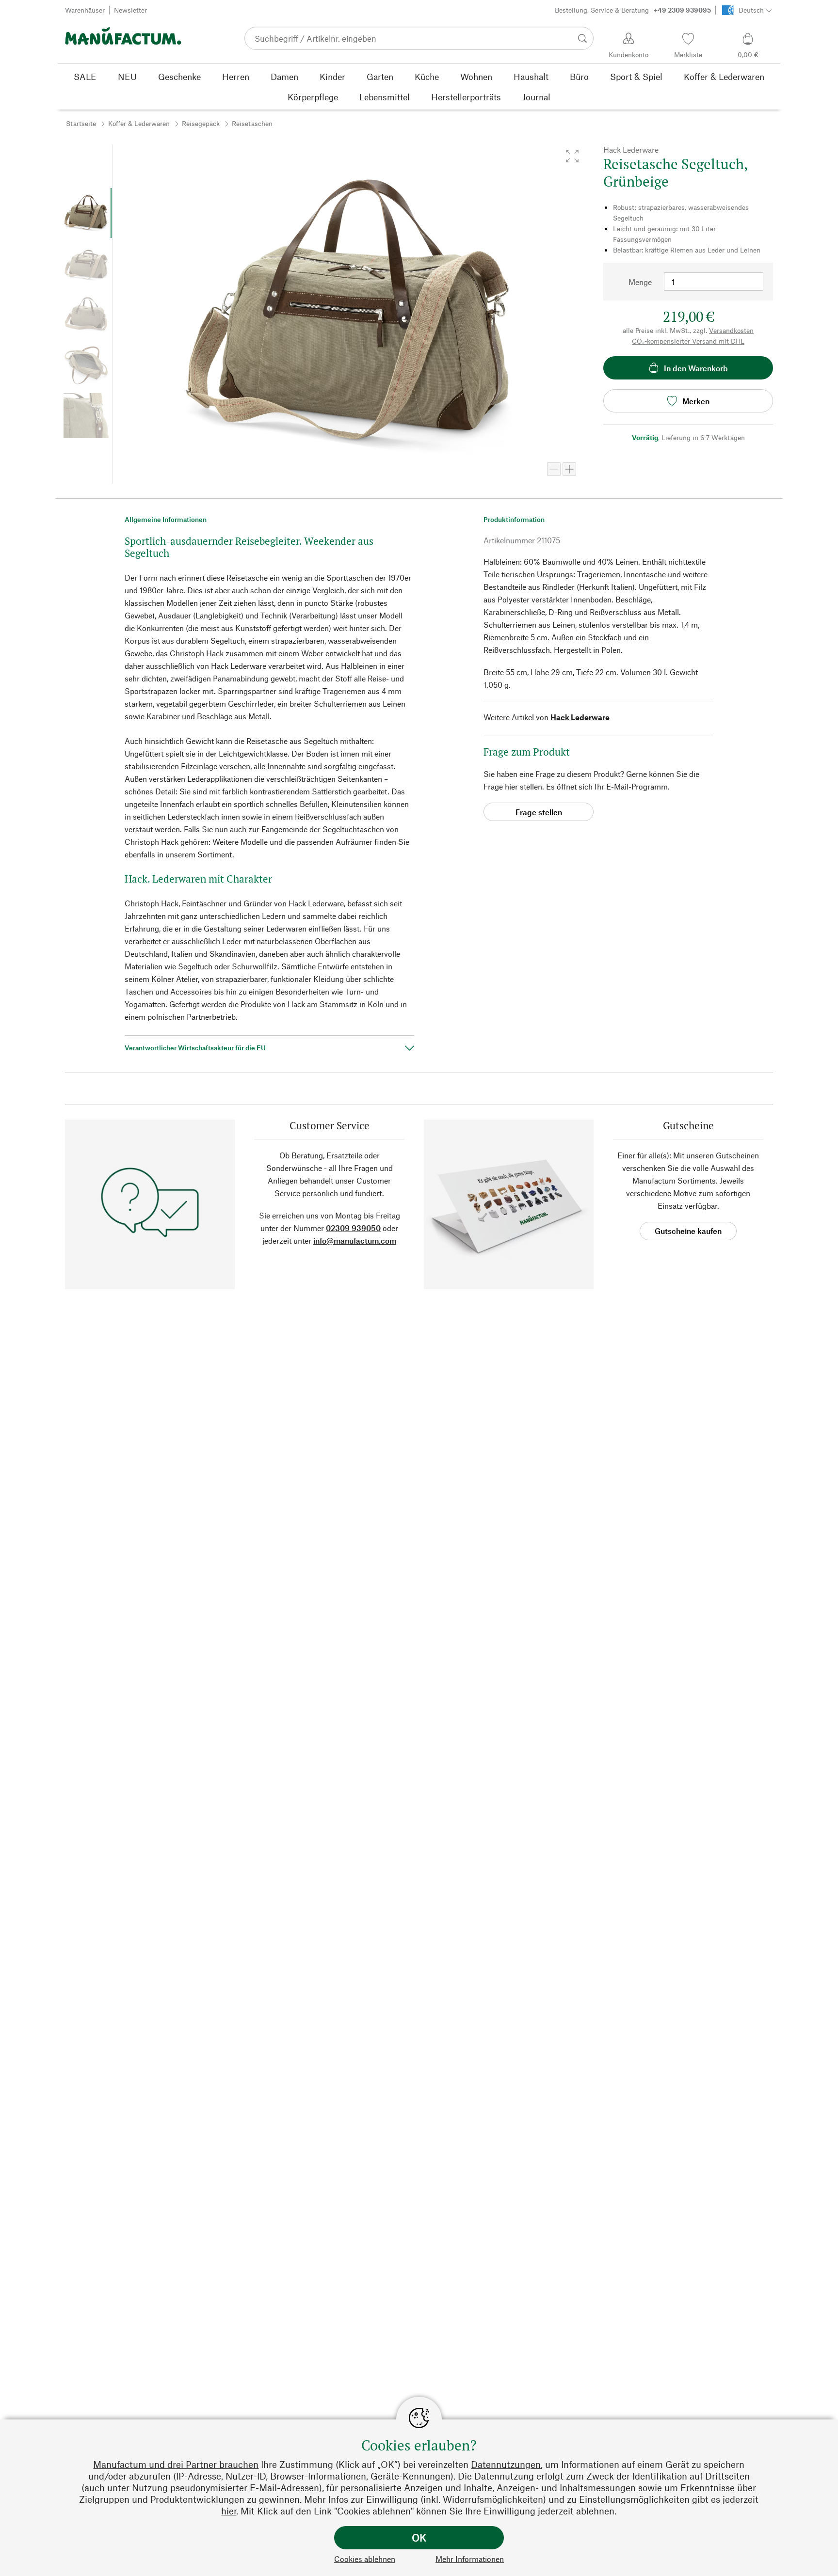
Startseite (81, 123)
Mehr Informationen (470, 2559)
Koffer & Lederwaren (139, 123)
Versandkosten (731, 330)
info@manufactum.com (355, 1241)
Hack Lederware (580, 717)
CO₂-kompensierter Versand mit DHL (688, 341)
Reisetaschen (252, 123)
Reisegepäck (201, 123)
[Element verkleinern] (554, 469)
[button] (572, 156)
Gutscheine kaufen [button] (688, 1231)
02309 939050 (353, 1228)
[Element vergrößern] (569, 469)
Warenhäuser (85, 10)
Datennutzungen (506, 2464)
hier (229, 2511)
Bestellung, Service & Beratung (633, 10)
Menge (640, 282)
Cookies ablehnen (365, 2559)
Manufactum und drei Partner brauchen (176, 2464)
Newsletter (130, 10)
